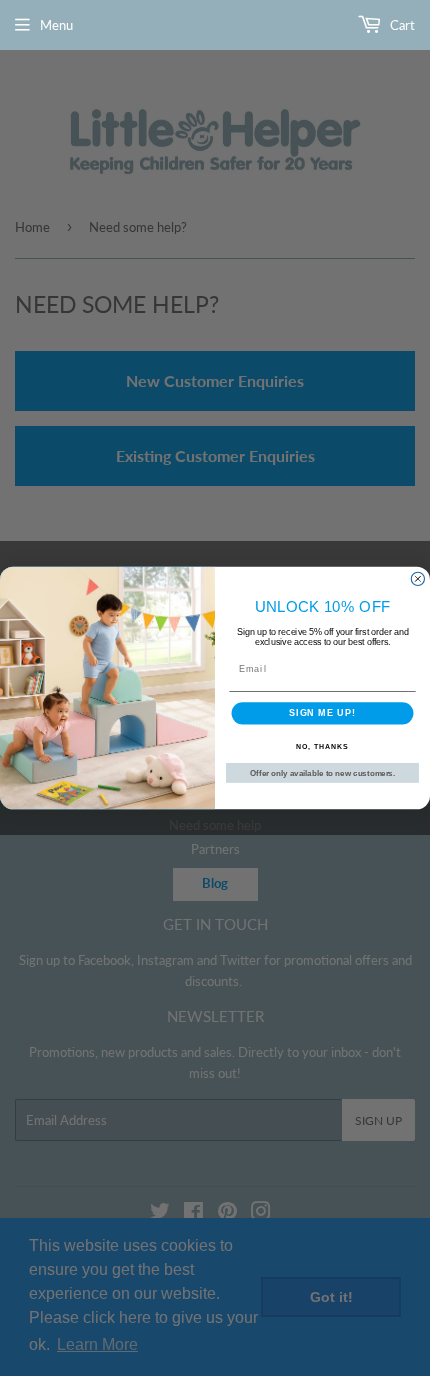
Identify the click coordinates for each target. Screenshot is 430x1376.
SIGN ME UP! (322, 713)
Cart (401, 25)
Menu (56, 25)
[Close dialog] (417, 578)
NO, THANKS (322, 747)
